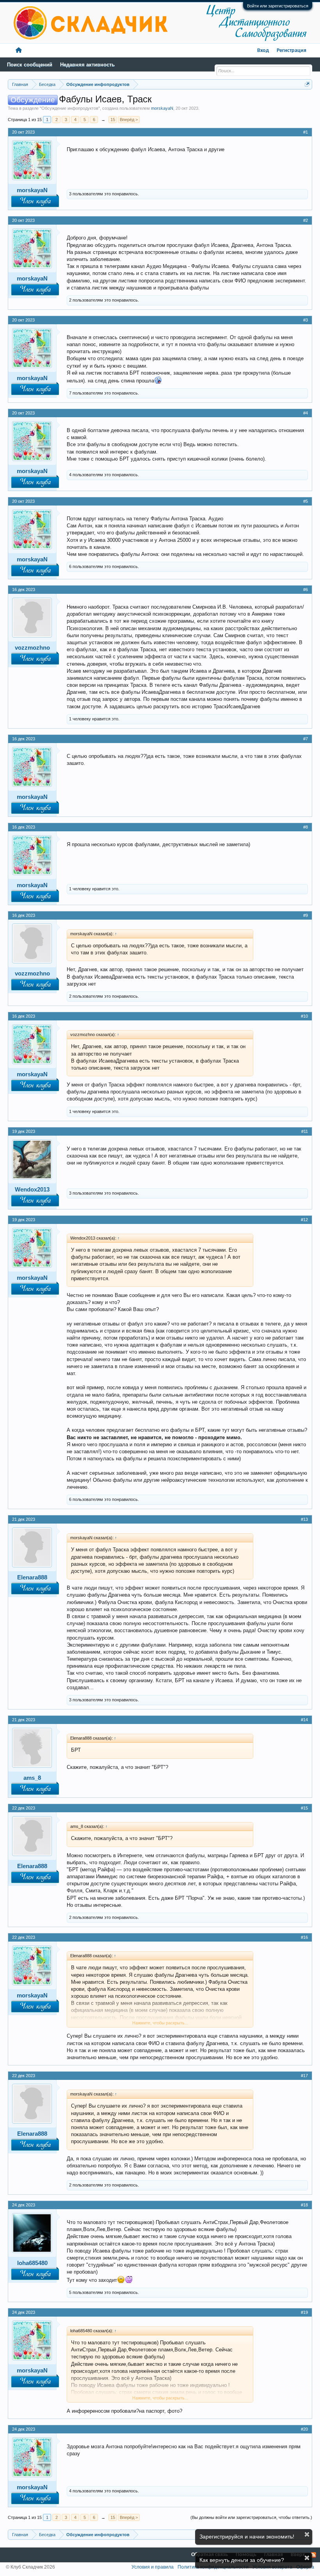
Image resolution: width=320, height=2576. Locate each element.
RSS (313, 2555)
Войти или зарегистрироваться (278, 6)
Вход (263, 51)
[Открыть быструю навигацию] (307, 84)
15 (113, 120)
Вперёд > (129, 120)
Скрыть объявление (307, 2534)
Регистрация (292, 51)
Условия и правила (153, 2567)
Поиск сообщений (30, 65)
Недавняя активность (87, 65)
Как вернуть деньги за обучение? (242, 2560)
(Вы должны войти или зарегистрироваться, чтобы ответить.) (251, 2517)
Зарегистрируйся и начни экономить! (247, 2537)
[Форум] (19, 51)
